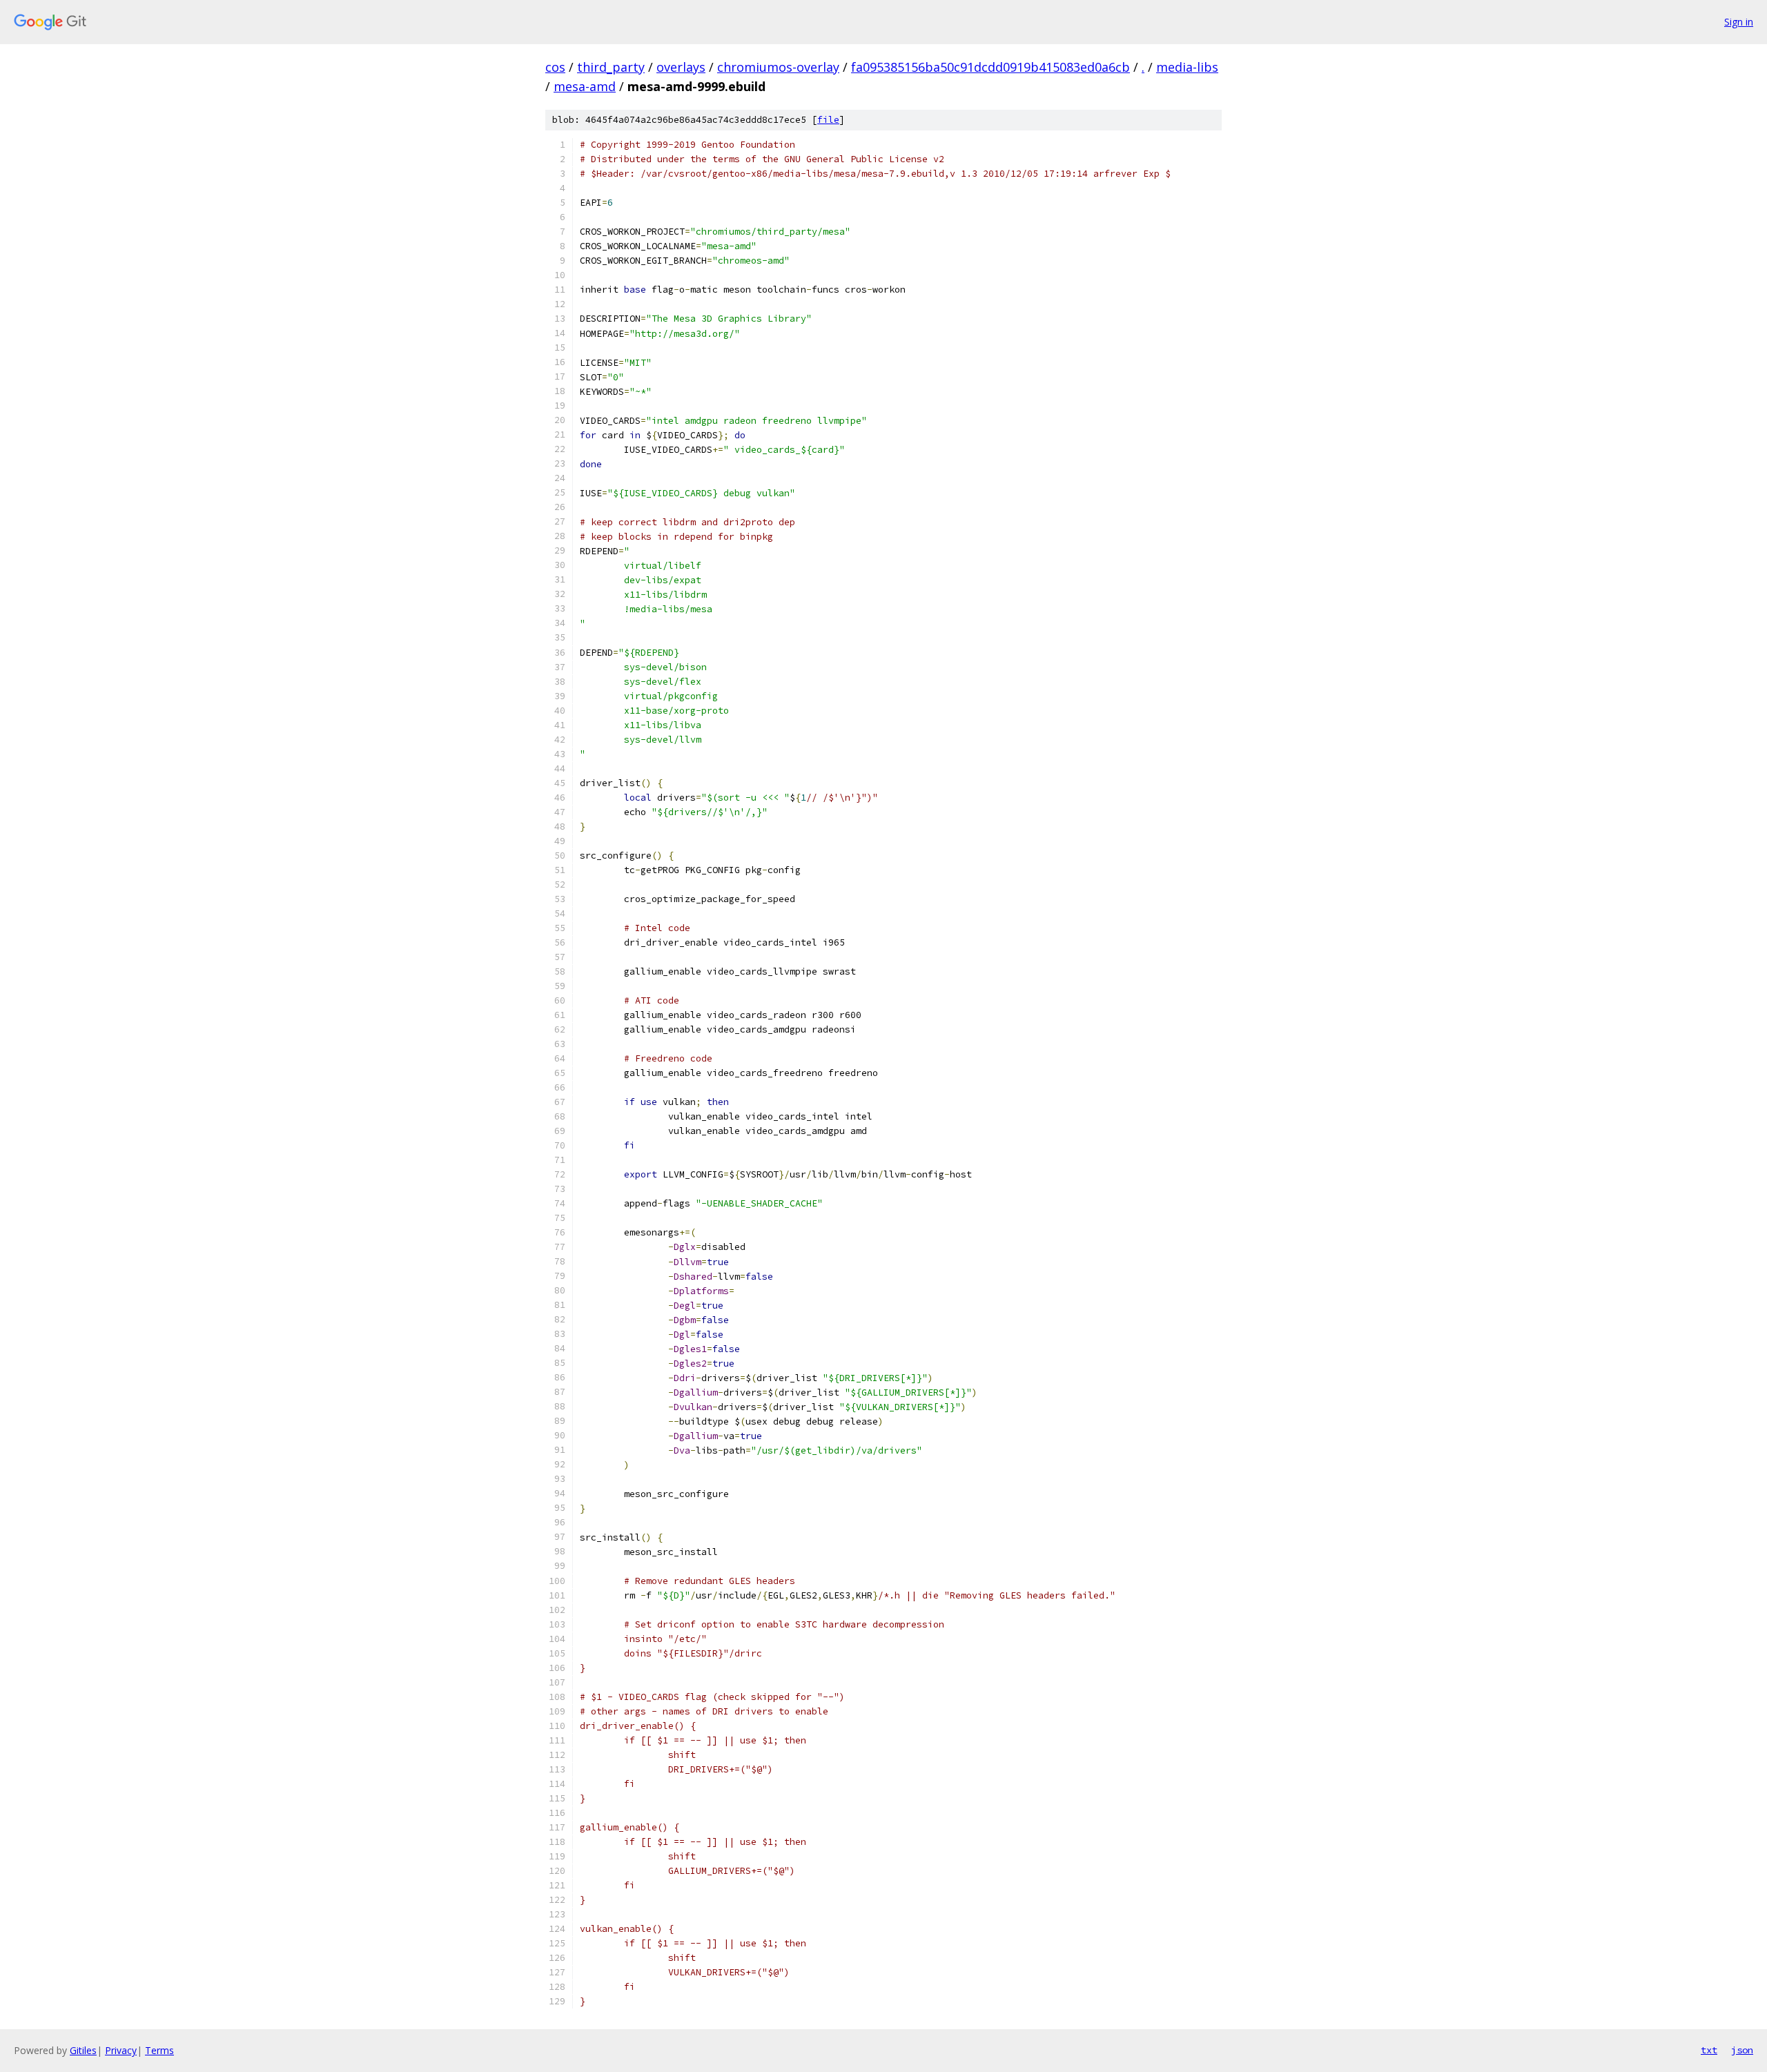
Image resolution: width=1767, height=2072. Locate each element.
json (1742, 2050)
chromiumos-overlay (778, 67)
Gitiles (83, 2050)
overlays (681, 67)
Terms (159, 2050)
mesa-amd (585, 86)
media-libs (1187, 67)
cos (555, 67)
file (828, 120)
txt (1709, 2050)
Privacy (121, 2050)
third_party (611, 67)
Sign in (1739, 22)
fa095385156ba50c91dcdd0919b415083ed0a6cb (990, 67)
